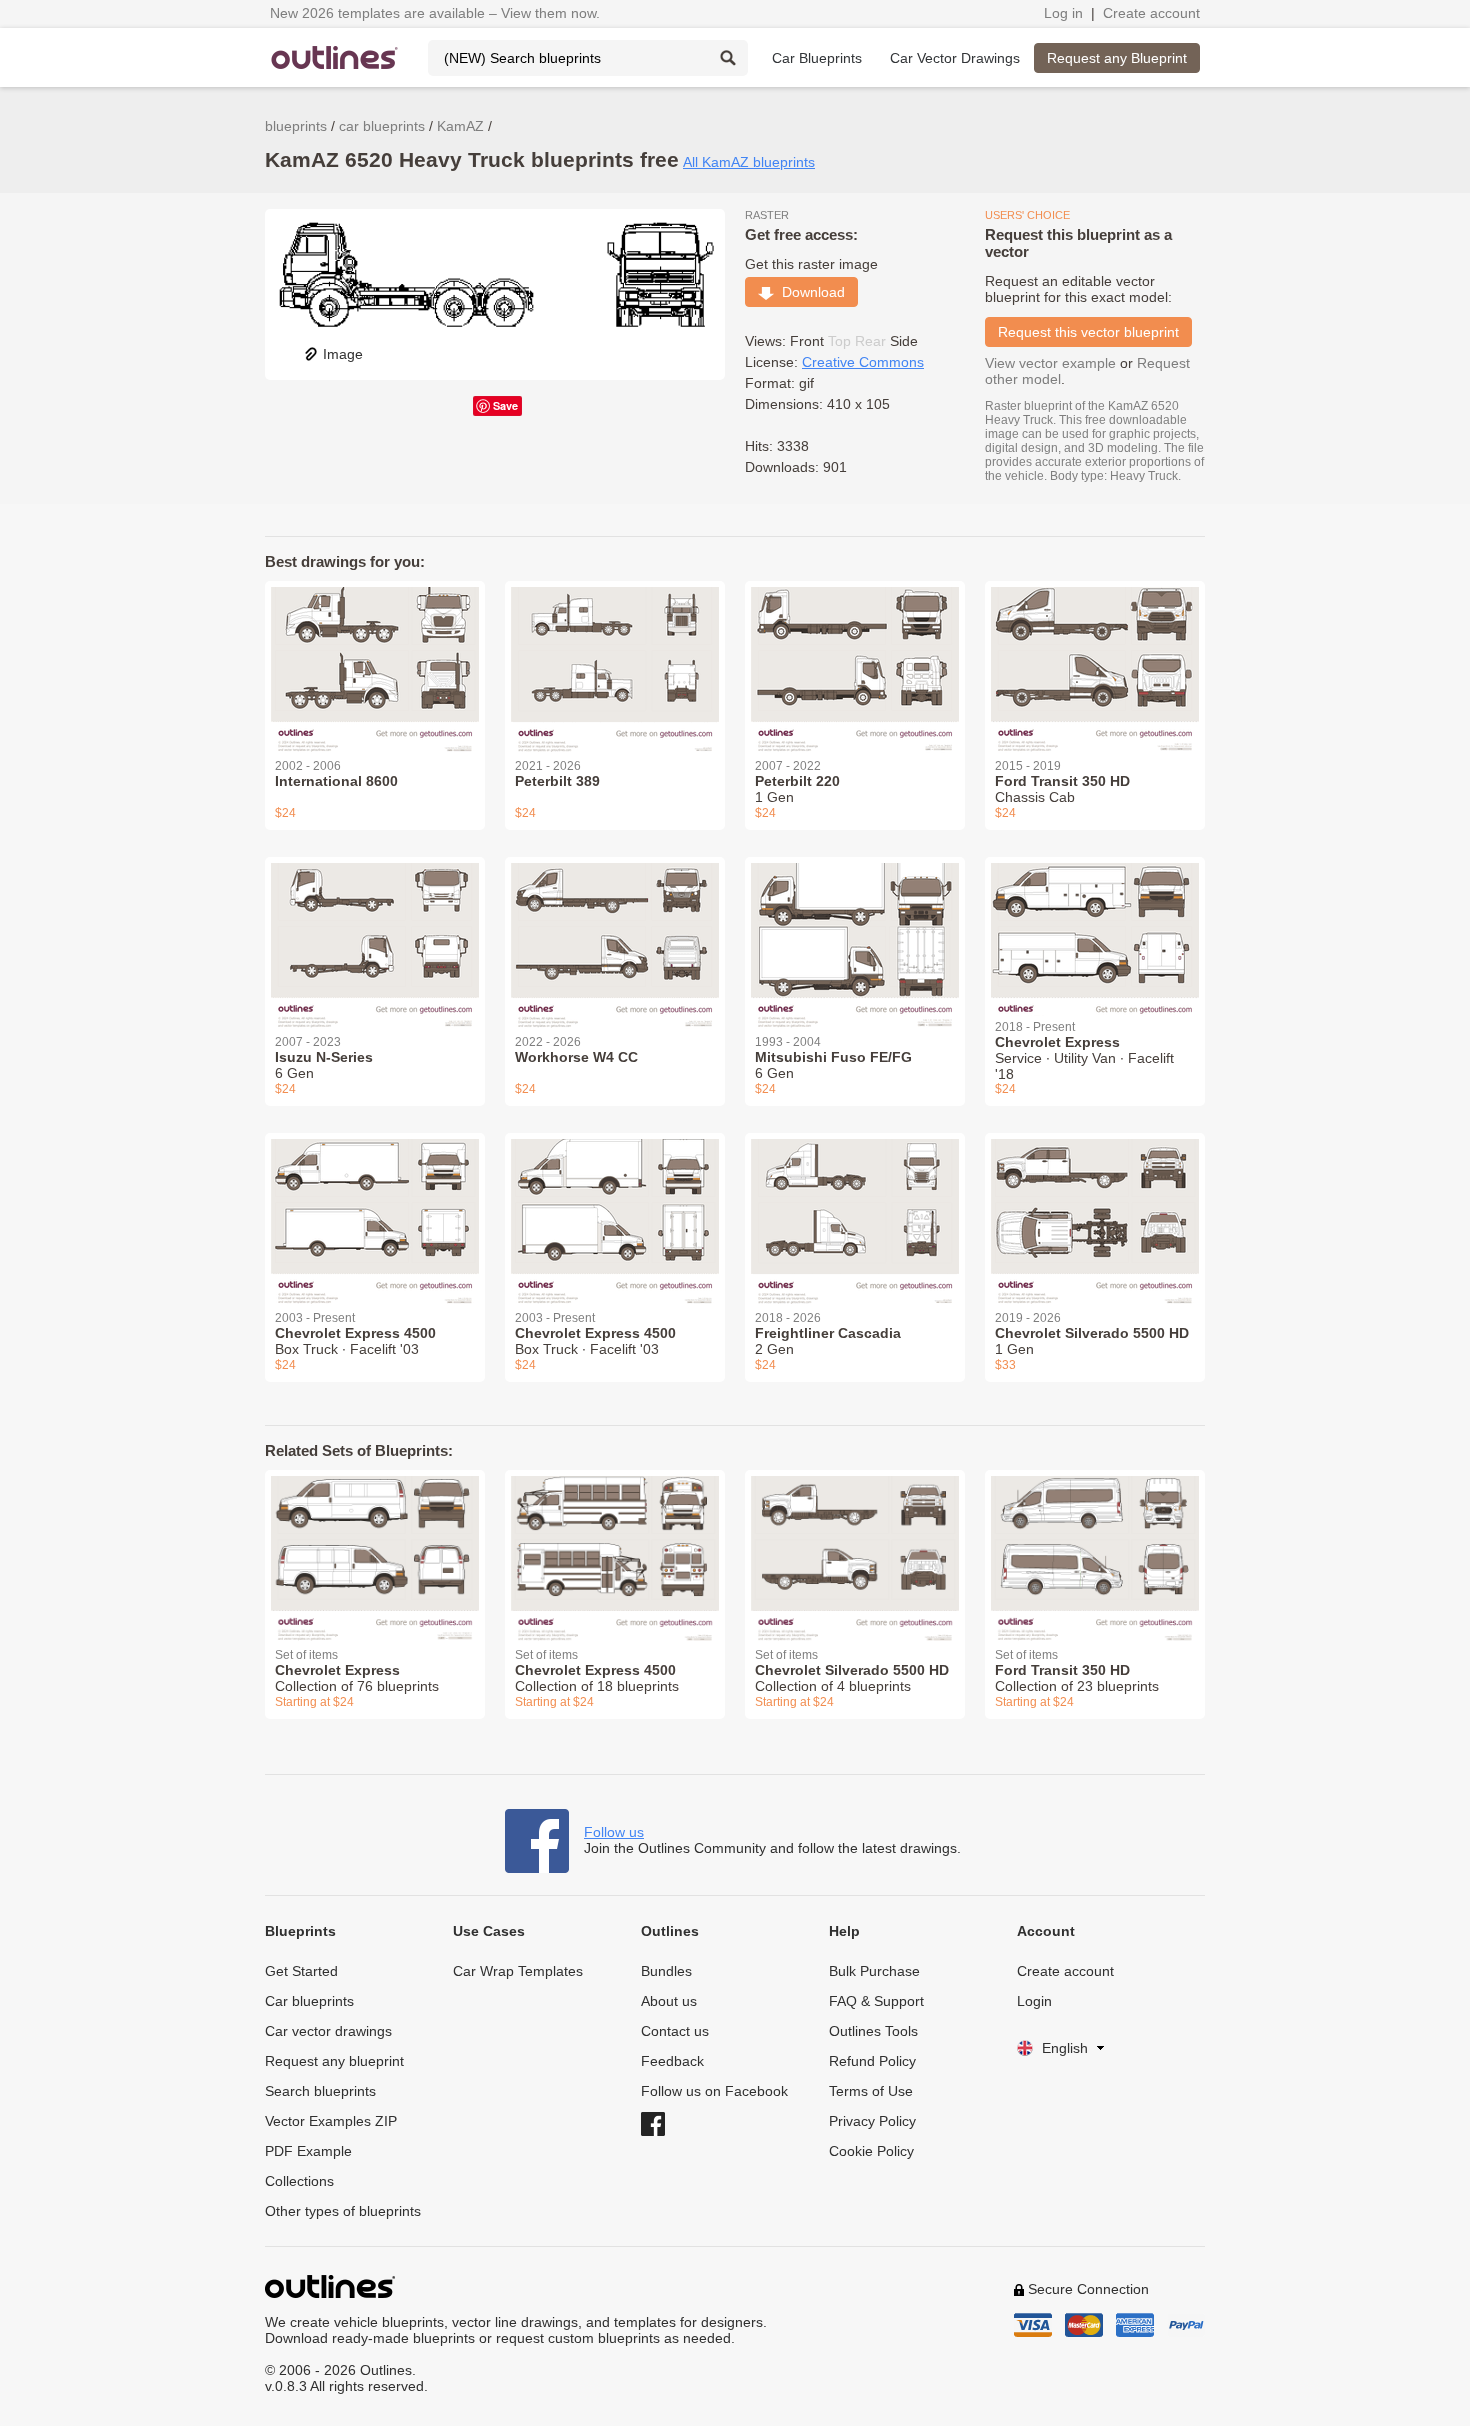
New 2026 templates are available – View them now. (435, 13)
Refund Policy (872, 2061)
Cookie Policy (871, 2151)
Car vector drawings (328, 2031)
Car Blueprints (817, 58)
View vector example (1050, 363)
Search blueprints (320, 2091)
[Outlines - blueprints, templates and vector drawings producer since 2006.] (335, 57)
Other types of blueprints (343, 2211)
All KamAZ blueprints (749, 162)
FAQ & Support (876, 2001)
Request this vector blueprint (1088, 332)
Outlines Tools (873, 2031)
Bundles (666, 1971)
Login (1034, 2001)
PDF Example (308, 2151)
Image (343, 354)
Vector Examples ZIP (331, 2121)
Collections (299, 2181)
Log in (1063, 13)
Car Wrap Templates (518, 1971)
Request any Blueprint (1117, 58)
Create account (1151, 13)
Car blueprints (309, 2001)
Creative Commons (863, 362)
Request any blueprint (334, 2061)
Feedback (672, 2061)
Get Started (301, 1971)
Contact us (675, 2031)
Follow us (614, 1832)
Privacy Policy (872, 2121)
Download (809, 292)
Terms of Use (871, 2091)
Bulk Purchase (874, 1971)
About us (669, 2001)
